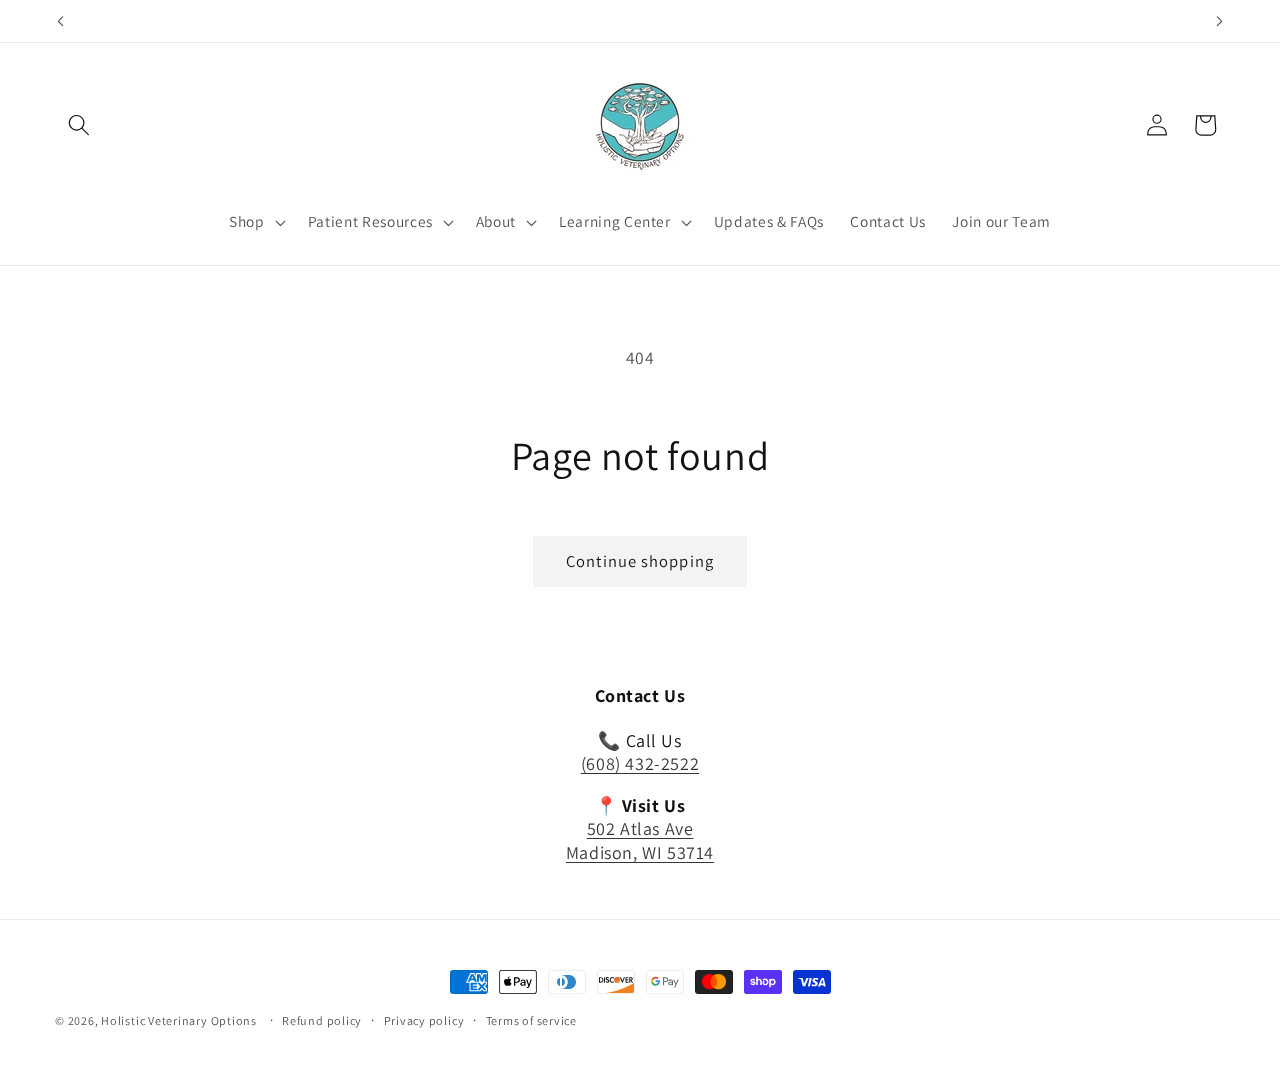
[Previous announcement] (61, 21)
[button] (79, 125)
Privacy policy (424, 1020)
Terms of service (531, 1020)
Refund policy (322, 1020)
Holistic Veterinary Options (179, 1020)
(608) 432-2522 (640, 764)
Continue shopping (640, 561)
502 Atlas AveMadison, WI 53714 (640, 841)
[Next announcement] (1220, 21)
